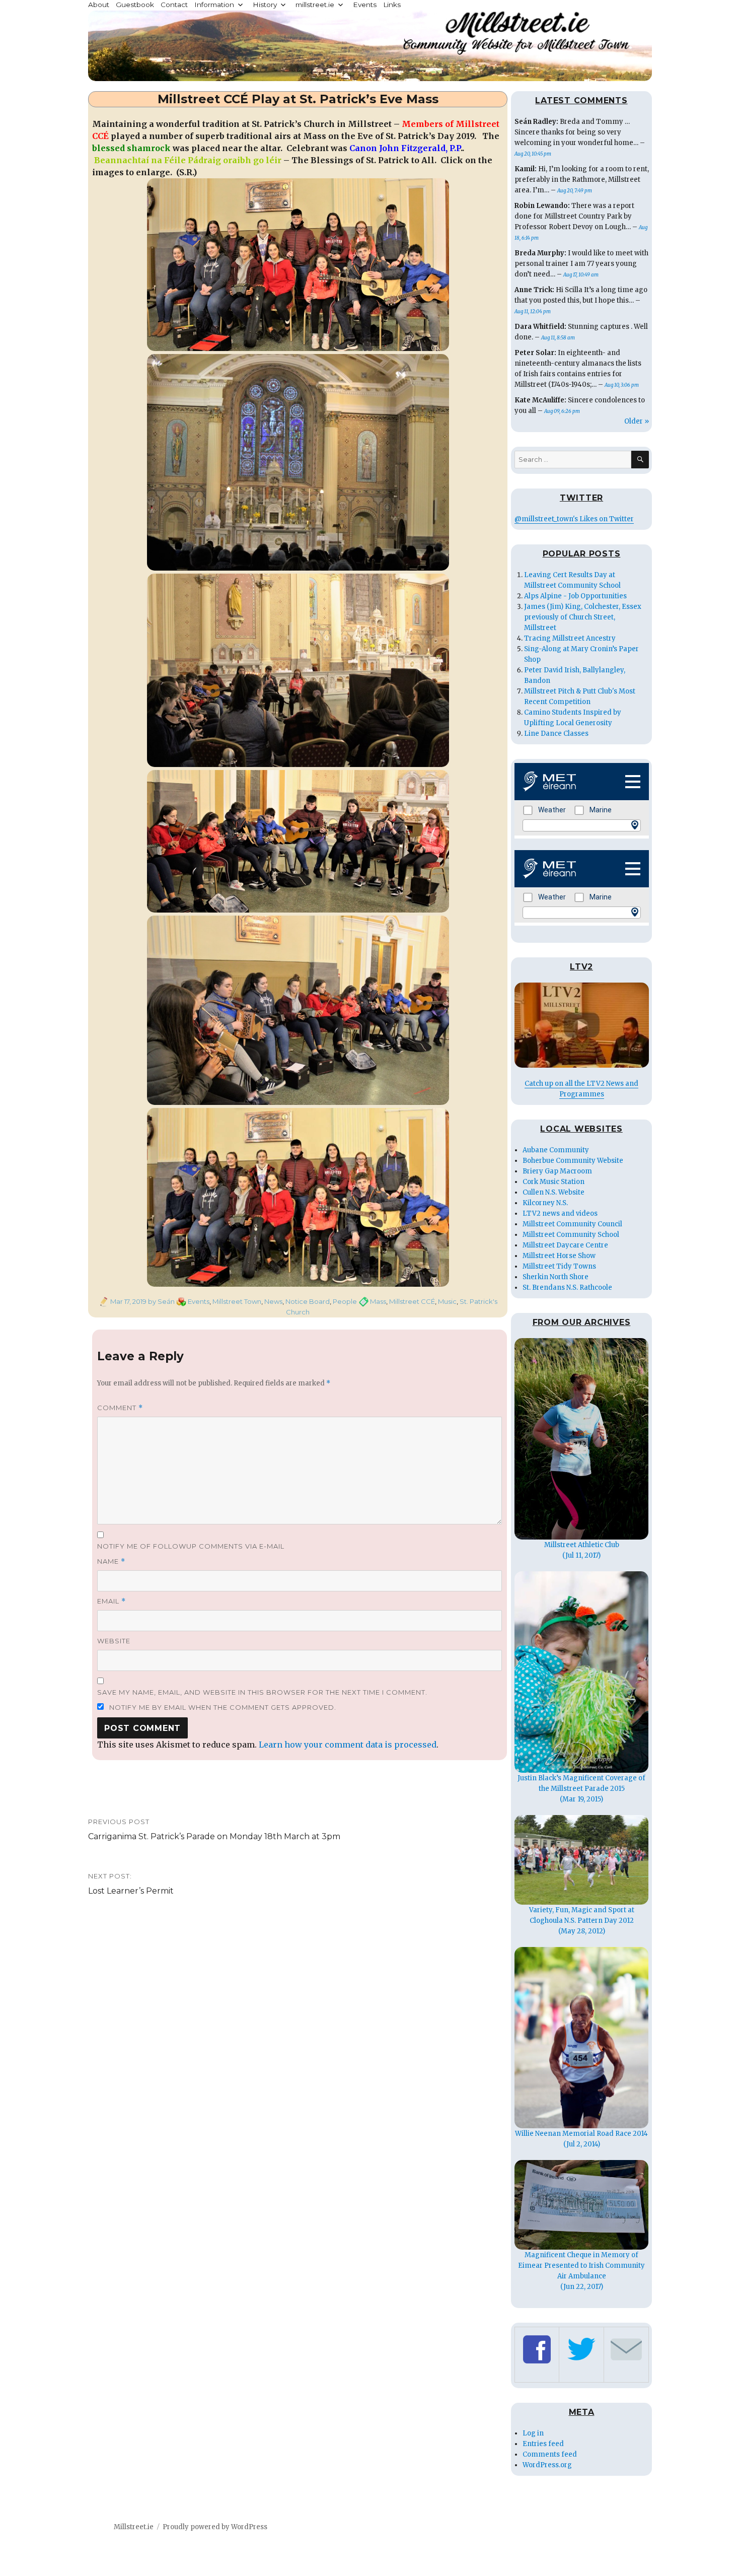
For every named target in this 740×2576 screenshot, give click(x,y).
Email (112, 1601)
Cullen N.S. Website (553, 1192)
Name (111, 1561)
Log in (533, 2433)
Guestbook (135, 5)
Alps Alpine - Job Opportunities (575, 596)
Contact (174, 5)
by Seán (161, 1301)
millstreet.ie (315, 5)
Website (114, 1641)
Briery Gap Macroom (557, 1171)
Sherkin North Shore (556, 1277)
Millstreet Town (237, 1301)
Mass (378, 1301)
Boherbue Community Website (573, 1161)
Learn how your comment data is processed (348, 1745)
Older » (637, 421)
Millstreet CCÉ (412, 1301)
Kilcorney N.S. (545, 1203)
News (273, 1301)
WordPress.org (547, 2465)
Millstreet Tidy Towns (559, 1266)
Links (392, 5)
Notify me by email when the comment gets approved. (222, 1707)
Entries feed (543, 2444)
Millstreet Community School (571, 1235)
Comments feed (550, 2454)
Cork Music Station (553, 1182)
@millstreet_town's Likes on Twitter (574, 519)
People (345, 1301)
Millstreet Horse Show (559, 1256)
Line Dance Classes (556, 734)
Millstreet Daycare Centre (565, 1245)
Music (447, 1301)
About (99, 5)
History (265, 5)
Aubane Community (556, 1150)
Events (365, 5)
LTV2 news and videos (560, 1213)
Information (214, 5)
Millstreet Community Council (572, 1224)
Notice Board (308, 1301)
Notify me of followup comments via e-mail (191, 1546)
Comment (120, 1408)
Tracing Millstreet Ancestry (570, 638)
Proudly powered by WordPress (215, 2527)
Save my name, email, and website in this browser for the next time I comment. (262, 1692)
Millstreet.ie (134, 2527)
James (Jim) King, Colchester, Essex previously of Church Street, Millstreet (583, 617)
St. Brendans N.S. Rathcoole (567, 1287)
